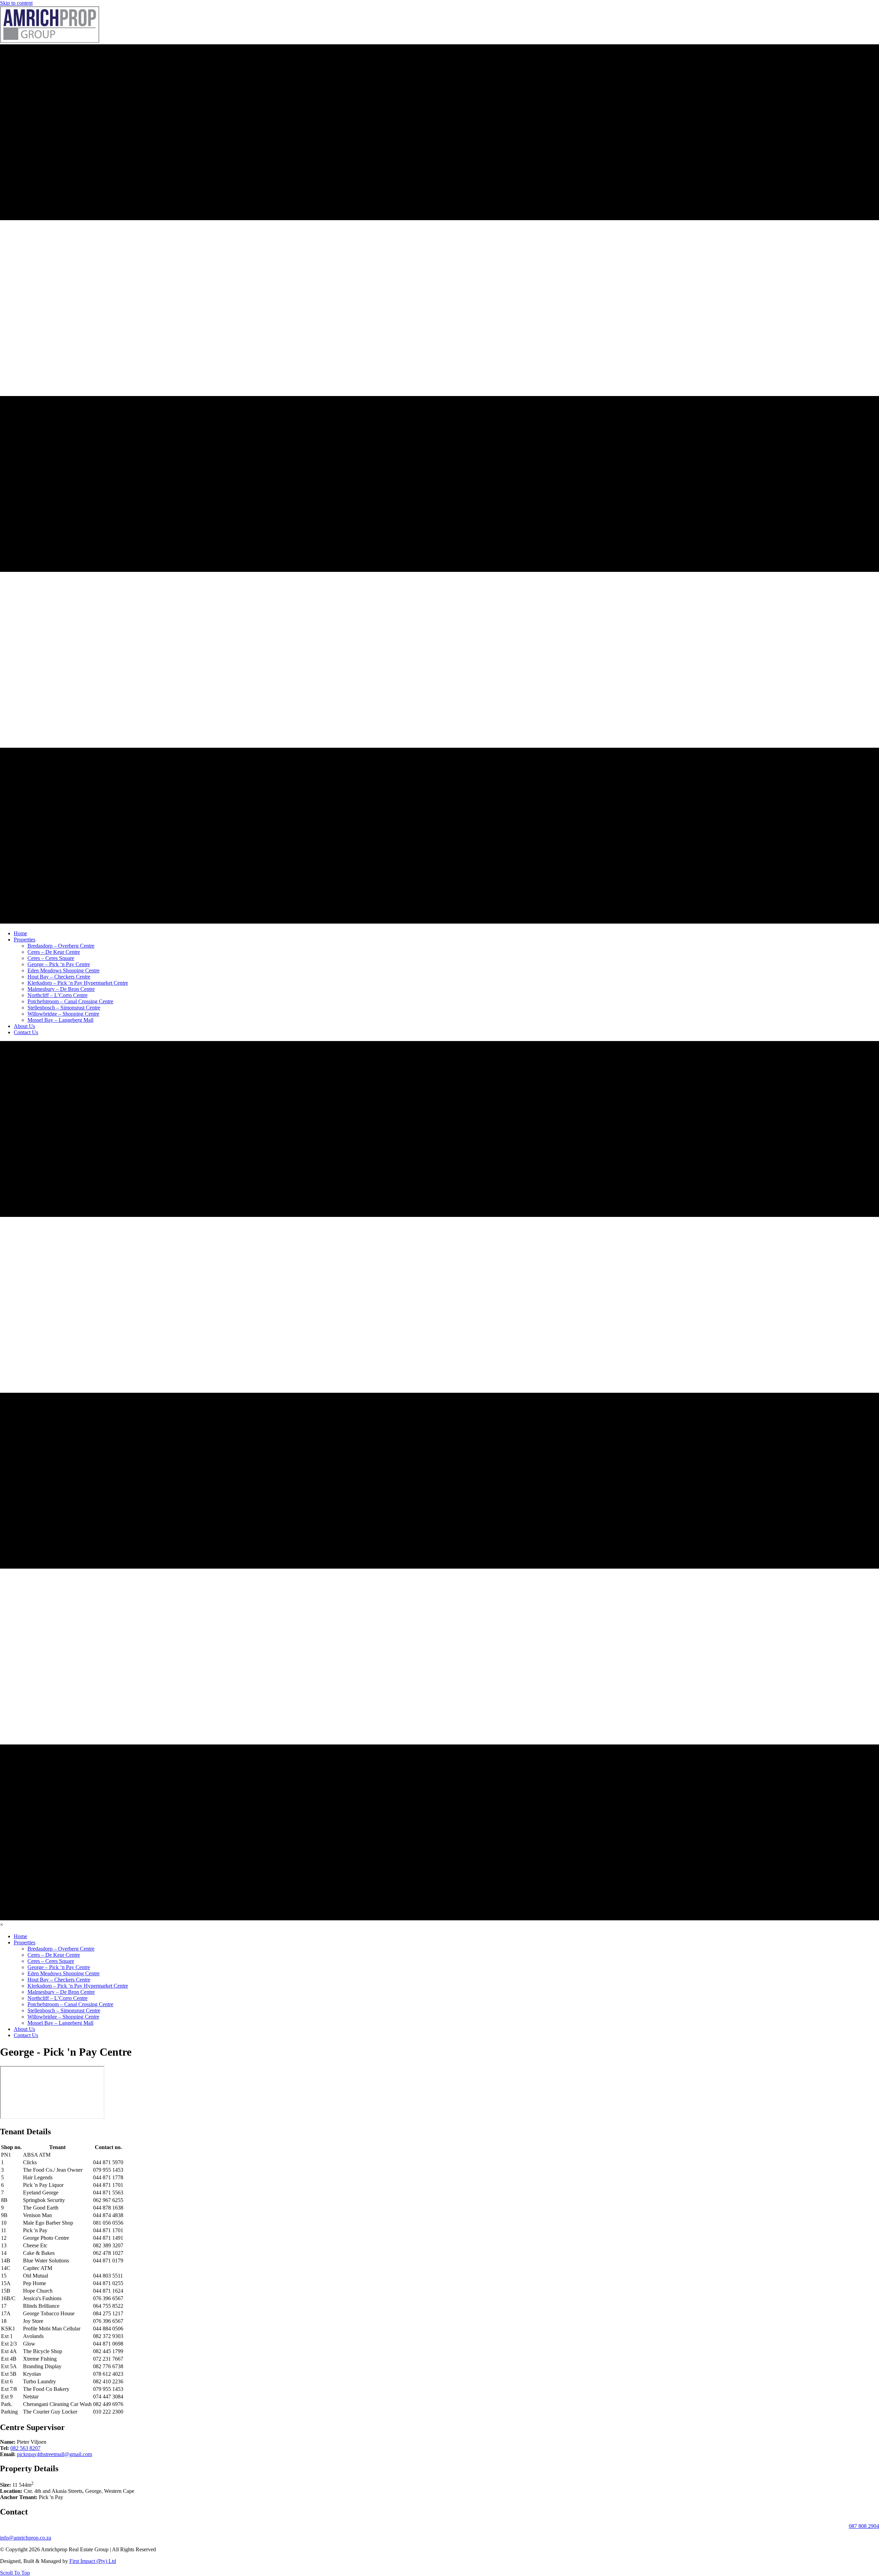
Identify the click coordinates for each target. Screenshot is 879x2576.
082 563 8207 (25, 2448)
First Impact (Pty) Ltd (93, 2561)
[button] (15, 2573)
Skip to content (16, 3)
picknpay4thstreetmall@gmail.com (54, 2454)
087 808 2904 (864, 2526)
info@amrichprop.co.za (26, 2538)
